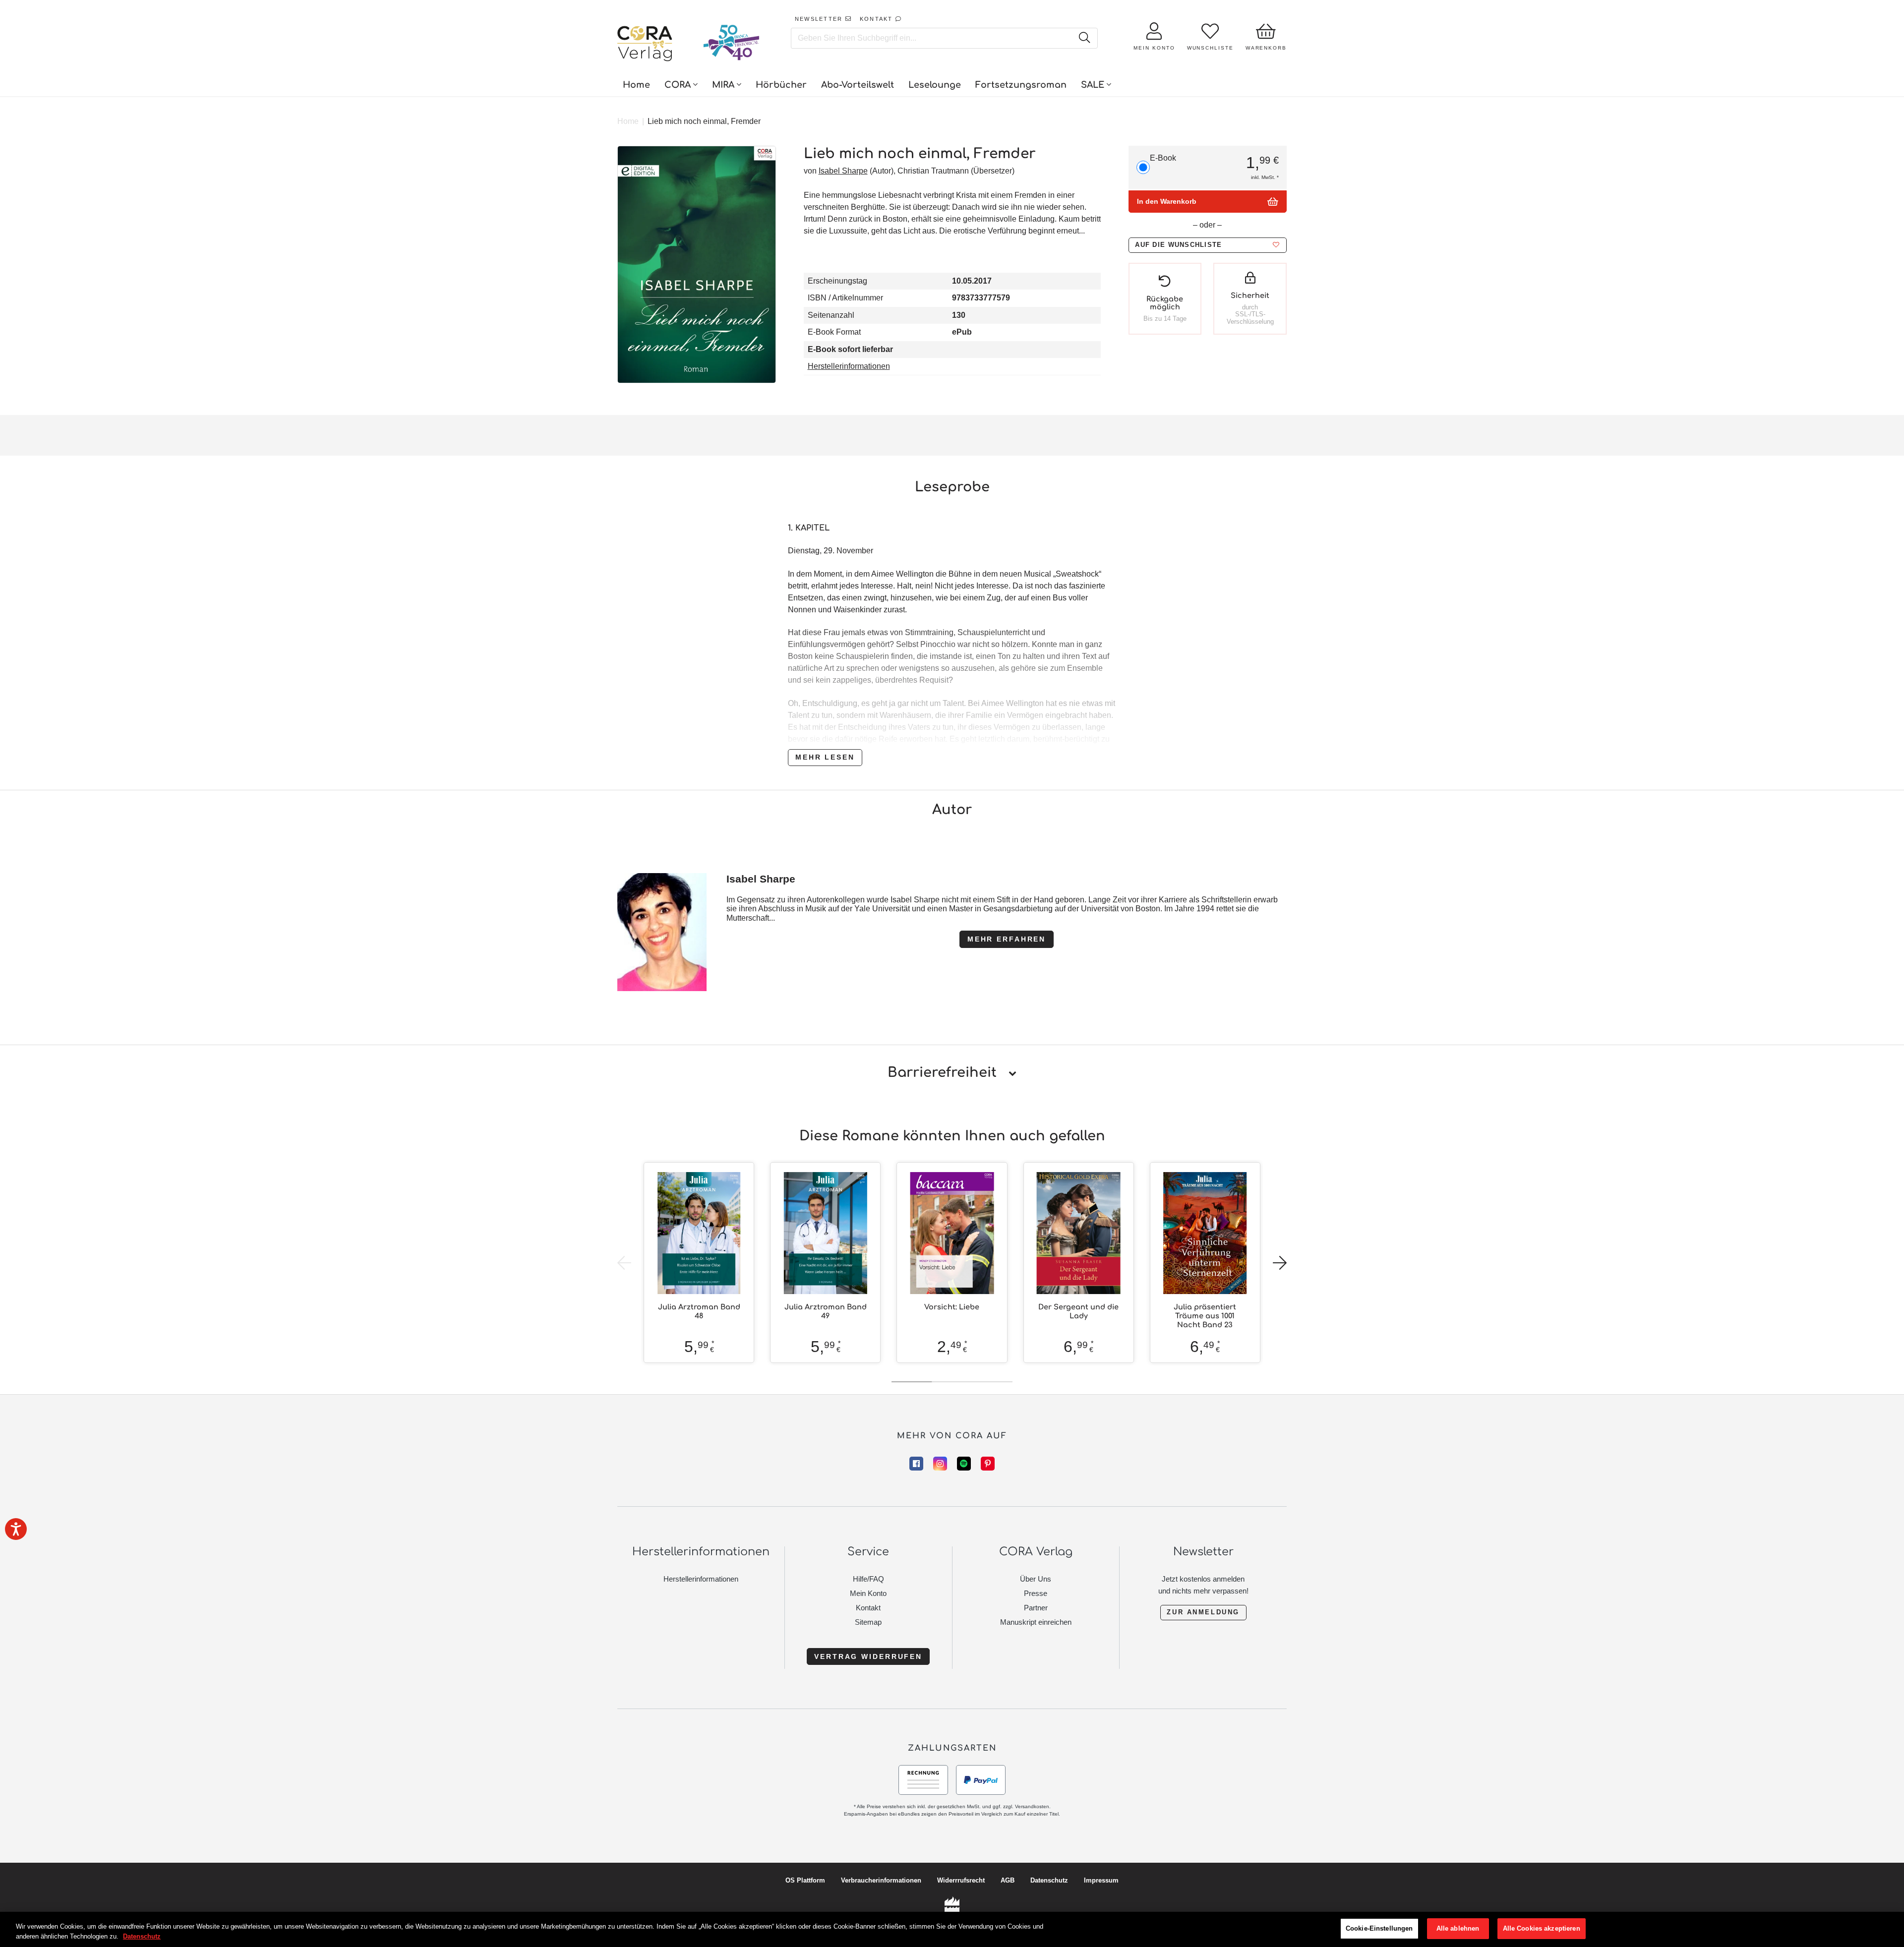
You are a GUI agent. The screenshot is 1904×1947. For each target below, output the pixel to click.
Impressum (1101, 1880)
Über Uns (1036, 1579)
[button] (1207, 245)
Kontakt (868, 1608)
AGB (1008, 1880)
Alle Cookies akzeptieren (1542, 1928)
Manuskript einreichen (1036, 1622)
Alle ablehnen (1458, 1928)
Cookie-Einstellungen (1379, 1928)
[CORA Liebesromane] (645, 45)
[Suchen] (1084, 38)
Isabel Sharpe (843, 171)
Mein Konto (868, 1593)
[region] (952, 1929)
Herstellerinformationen (849, 366)
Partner (1036, 1608)
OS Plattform (805, 1880)
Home (628, 121)
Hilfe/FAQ (868, 1579)
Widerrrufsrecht (961, 1880)
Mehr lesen (825, 757)
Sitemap (868, 1622)
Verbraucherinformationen (881, 1880)
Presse (1036, 1593)
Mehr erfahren (1007, 939)
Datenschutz (1049, 1880)
